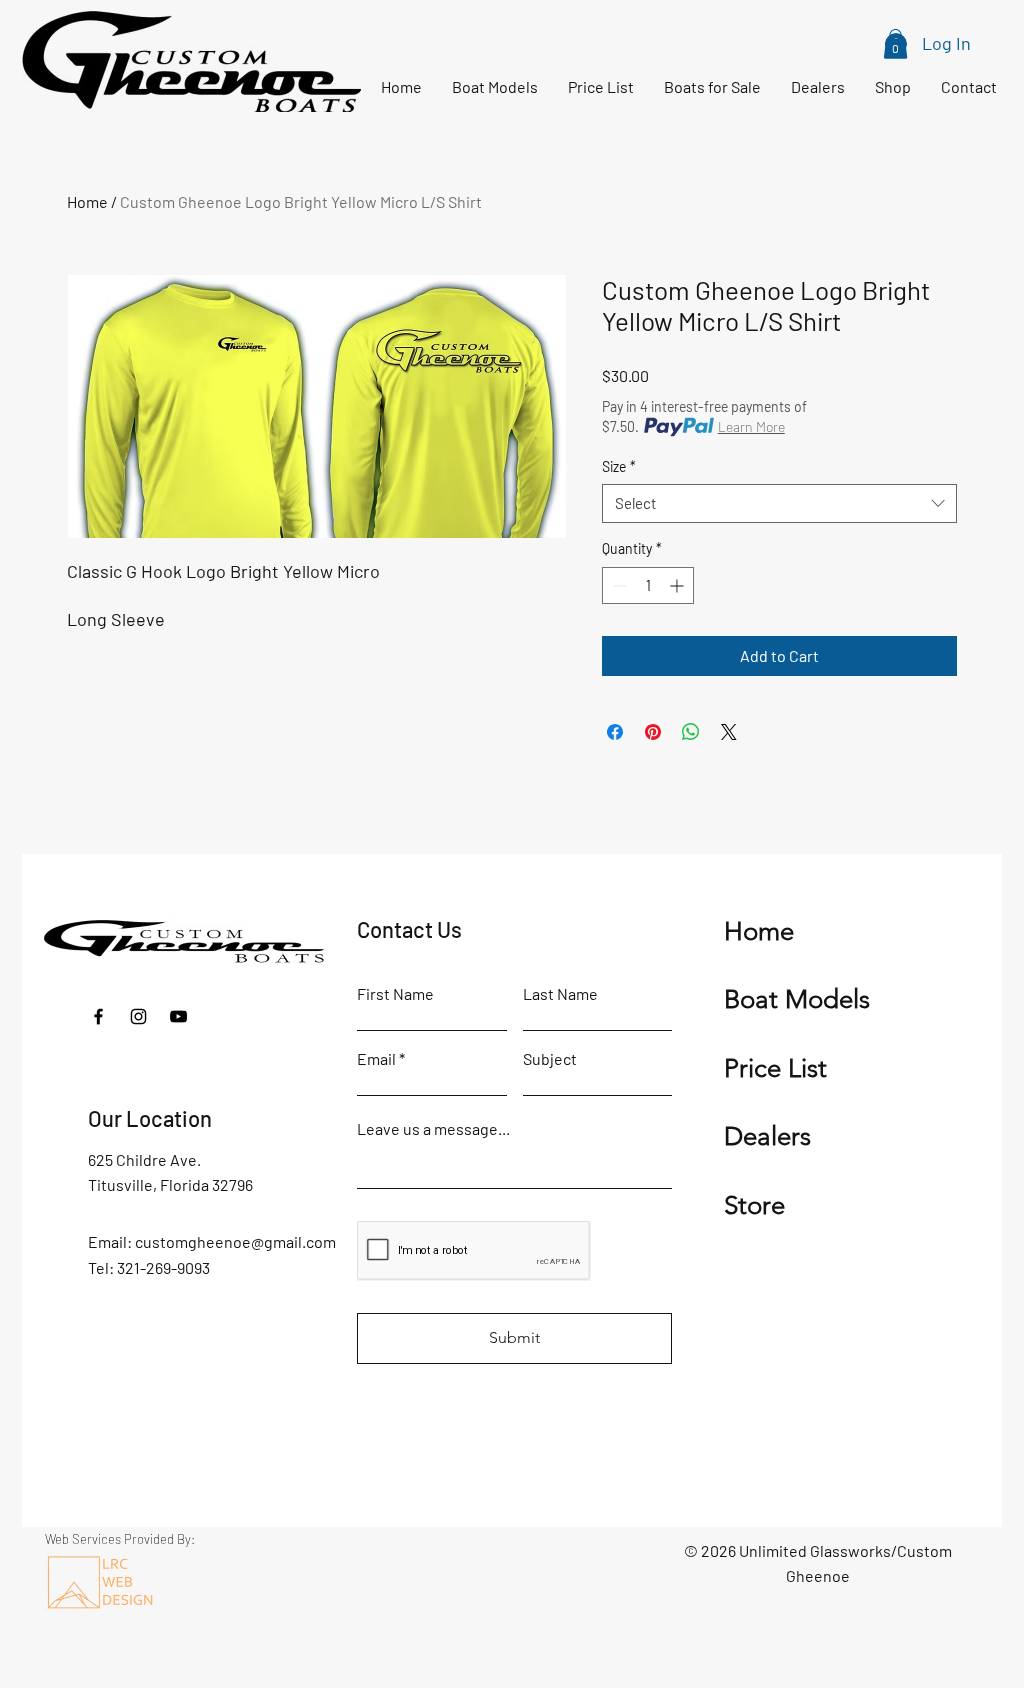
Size (619, 466)
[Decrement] (617, 585)
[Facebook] (98, 1016)
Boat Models (797, 999)
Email (376, 1059)
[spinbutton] (648, 585)
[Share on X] (729, 732)
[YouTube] (178, 1016)
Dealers (767, 1136)
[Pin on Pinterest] (653, 732)
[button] (895, 44)
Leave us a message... (433, 1129)
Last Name (560, 994)
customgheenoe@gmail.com (235, 1241)
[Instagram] (138, 1016)
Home (87, 201)
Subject (550, 1059)
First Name (395, 994)
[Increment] (678, 585)
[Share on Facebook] (615, 732)
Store (754, 1205)
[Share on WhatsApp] (691, 732)
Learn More (751, 426)
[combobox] (779, 503)
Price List (775, 1068)
